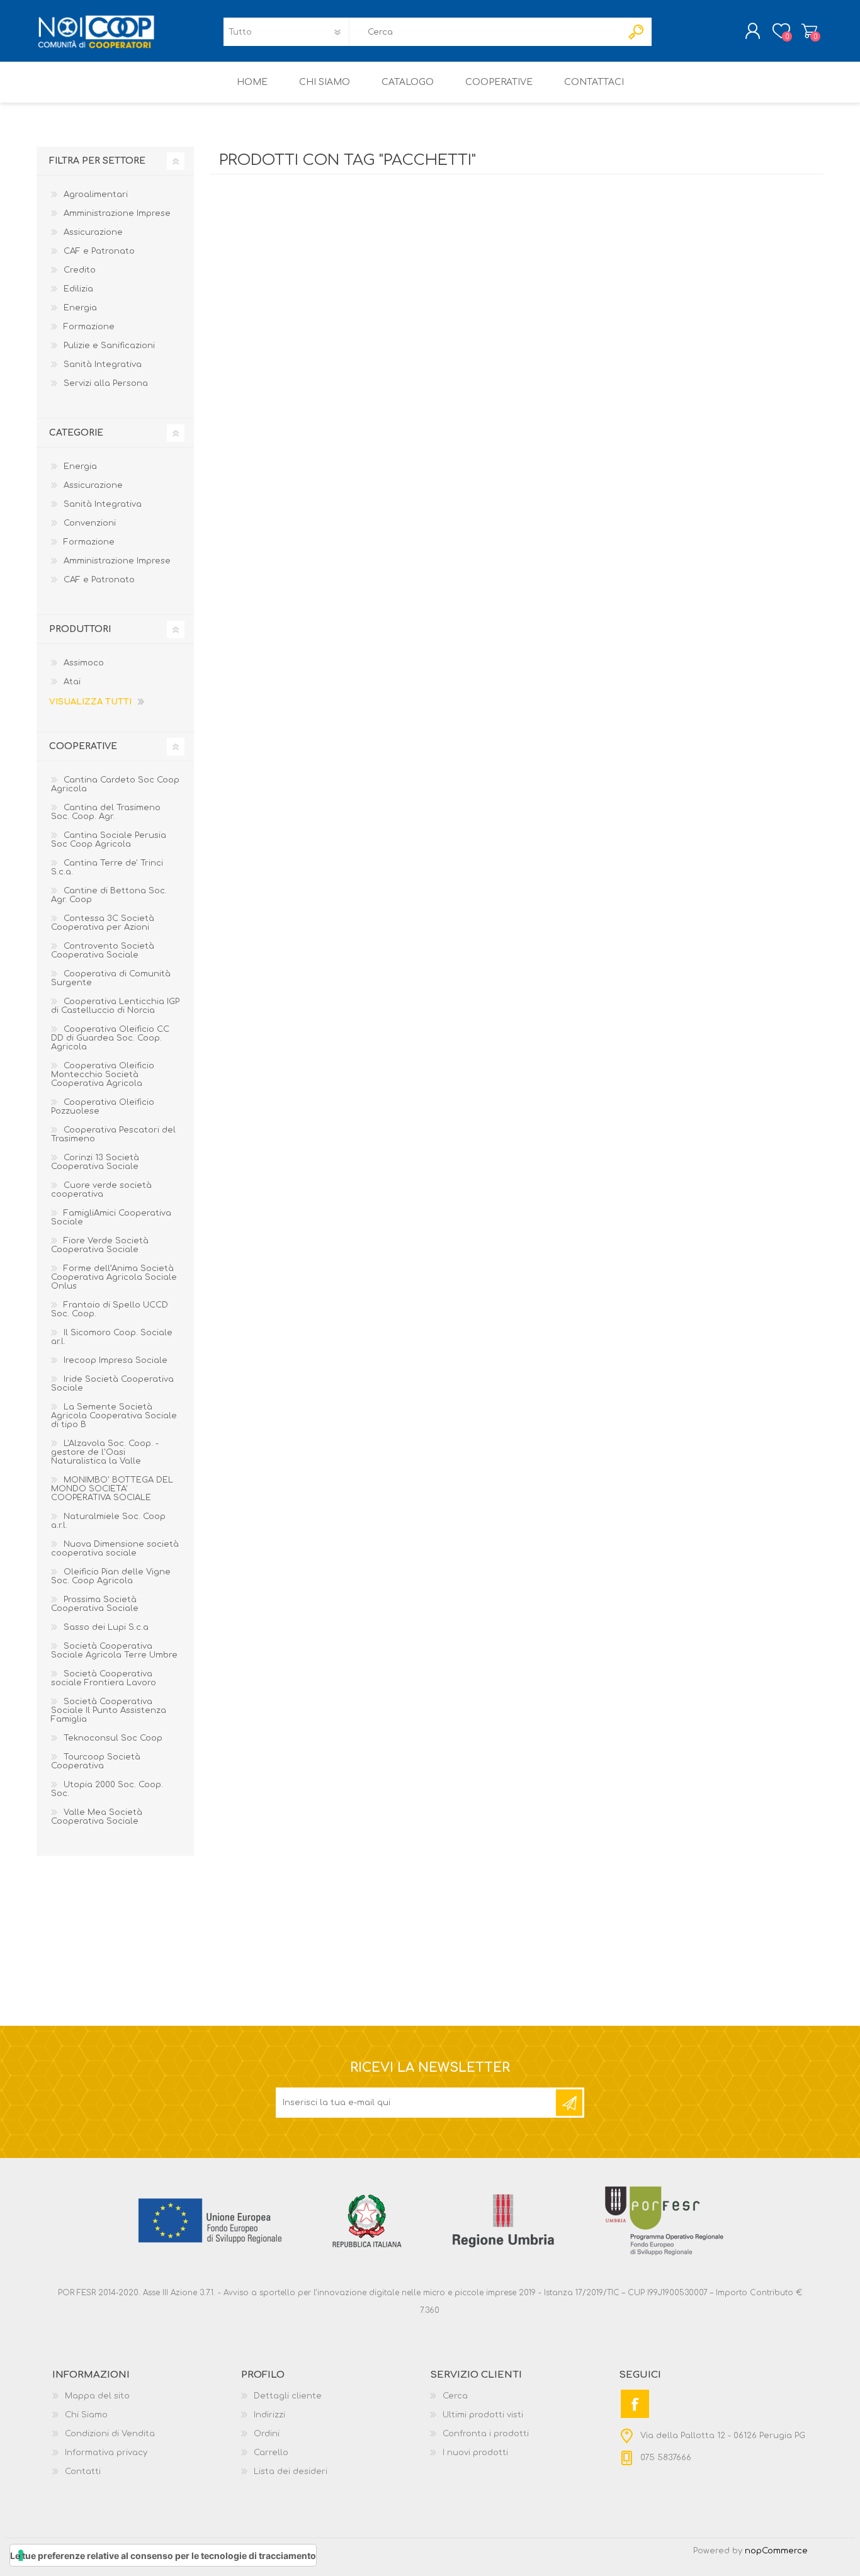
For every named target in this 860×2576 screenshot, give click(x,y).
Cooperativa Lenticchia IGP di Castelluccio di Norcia (115, 1006)
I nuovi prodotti (475, 2453)
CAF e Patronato (99, 251)
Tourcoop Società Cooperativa (96, 1761)
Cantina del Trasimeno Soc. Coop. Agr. (106, 812)
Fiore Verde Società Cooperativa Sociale (100, 1245)
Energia (80, 308)
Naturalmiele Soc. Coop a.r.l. (108, 1521)
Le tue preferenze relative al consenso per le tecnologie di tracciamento (163, 2556)
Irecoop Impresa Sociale (116, 1360)
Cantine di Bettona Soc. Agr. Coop (109, 895)
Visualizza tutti (90, 702)
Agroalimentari (96, 195)
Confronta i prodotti (486, 2434)
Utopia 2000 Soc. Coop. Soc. (107, 1789)
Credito (80, 270)
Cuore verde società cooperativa (101, 1190)
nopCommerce (776, 2551)
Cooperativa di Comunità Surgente (111, 978)
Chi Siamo (86, 2415)
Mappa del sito (97, 2396)
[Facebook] (635, 2404)
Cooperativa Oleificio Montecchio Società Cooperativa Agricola (103, 1075)
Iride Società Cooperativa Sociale (112, 1384)
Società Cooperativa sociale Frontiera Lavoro (104, 1678)
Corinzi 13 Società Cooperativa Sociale (95, 1162)
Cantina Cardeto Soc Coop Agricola (115, 784)
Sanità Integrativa (103, 364)
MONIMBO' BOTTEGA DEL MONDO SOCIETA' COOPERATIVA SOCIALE (112, 1489)
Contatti (83, 2471)
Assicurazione (93, 232)
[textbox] (485, 32)
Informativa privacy (106, 2453)
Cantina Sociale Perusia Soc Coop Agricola (109, 840)
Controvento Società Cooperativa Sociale (103, 951)
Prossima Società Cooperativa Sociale (95, 1604)
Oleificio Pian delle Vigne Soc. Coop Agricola (111, 1576)
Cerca (455, 2396)
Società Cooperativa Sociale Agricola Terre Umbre (114, 1651)
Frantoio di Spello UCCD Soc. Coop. (110, 1309)
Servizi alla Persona (106, 383)
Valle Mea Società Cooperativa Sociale (97, 1817)
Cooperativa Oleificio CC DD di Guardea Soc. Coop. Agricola (110, 1038)
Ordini (267, 2434)
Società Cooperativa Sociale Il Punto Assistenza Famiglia (109, 1710)
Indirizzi (269, 2415)
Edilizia (78, 289)
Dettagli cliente (288, 2396)
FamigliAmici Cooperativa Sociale (111, 1217)
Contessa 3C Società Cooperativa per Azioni (103, 923)
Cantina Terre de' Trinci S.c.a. (107, 867)
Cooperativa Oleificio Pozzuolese (103, 1107)
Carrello (809, 31)
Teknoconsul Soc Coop (113, 1738)
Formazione (89, 327)
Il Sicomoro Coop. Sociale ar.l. (112, 1337)
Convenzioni (90, 523)
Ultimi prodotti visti (483, 2415)
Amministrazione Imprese (117, 213)
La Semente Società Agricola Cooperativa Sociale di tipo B (114, 1416)
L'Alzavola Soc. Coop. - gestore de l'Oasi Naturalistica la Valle (105, 1452)
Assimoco (84, 663)
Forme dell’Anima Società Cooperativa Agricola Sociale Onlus (114, 1277)
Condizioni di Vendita (110, 2434)
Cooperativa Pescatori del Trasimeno (113, 1134)
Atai (72, 682)
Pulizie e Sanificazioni (109, 346)
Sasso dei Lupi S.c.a (106, 1627)
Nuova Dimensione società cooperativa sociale (115, 1549)
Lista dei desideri (291, 2471)
